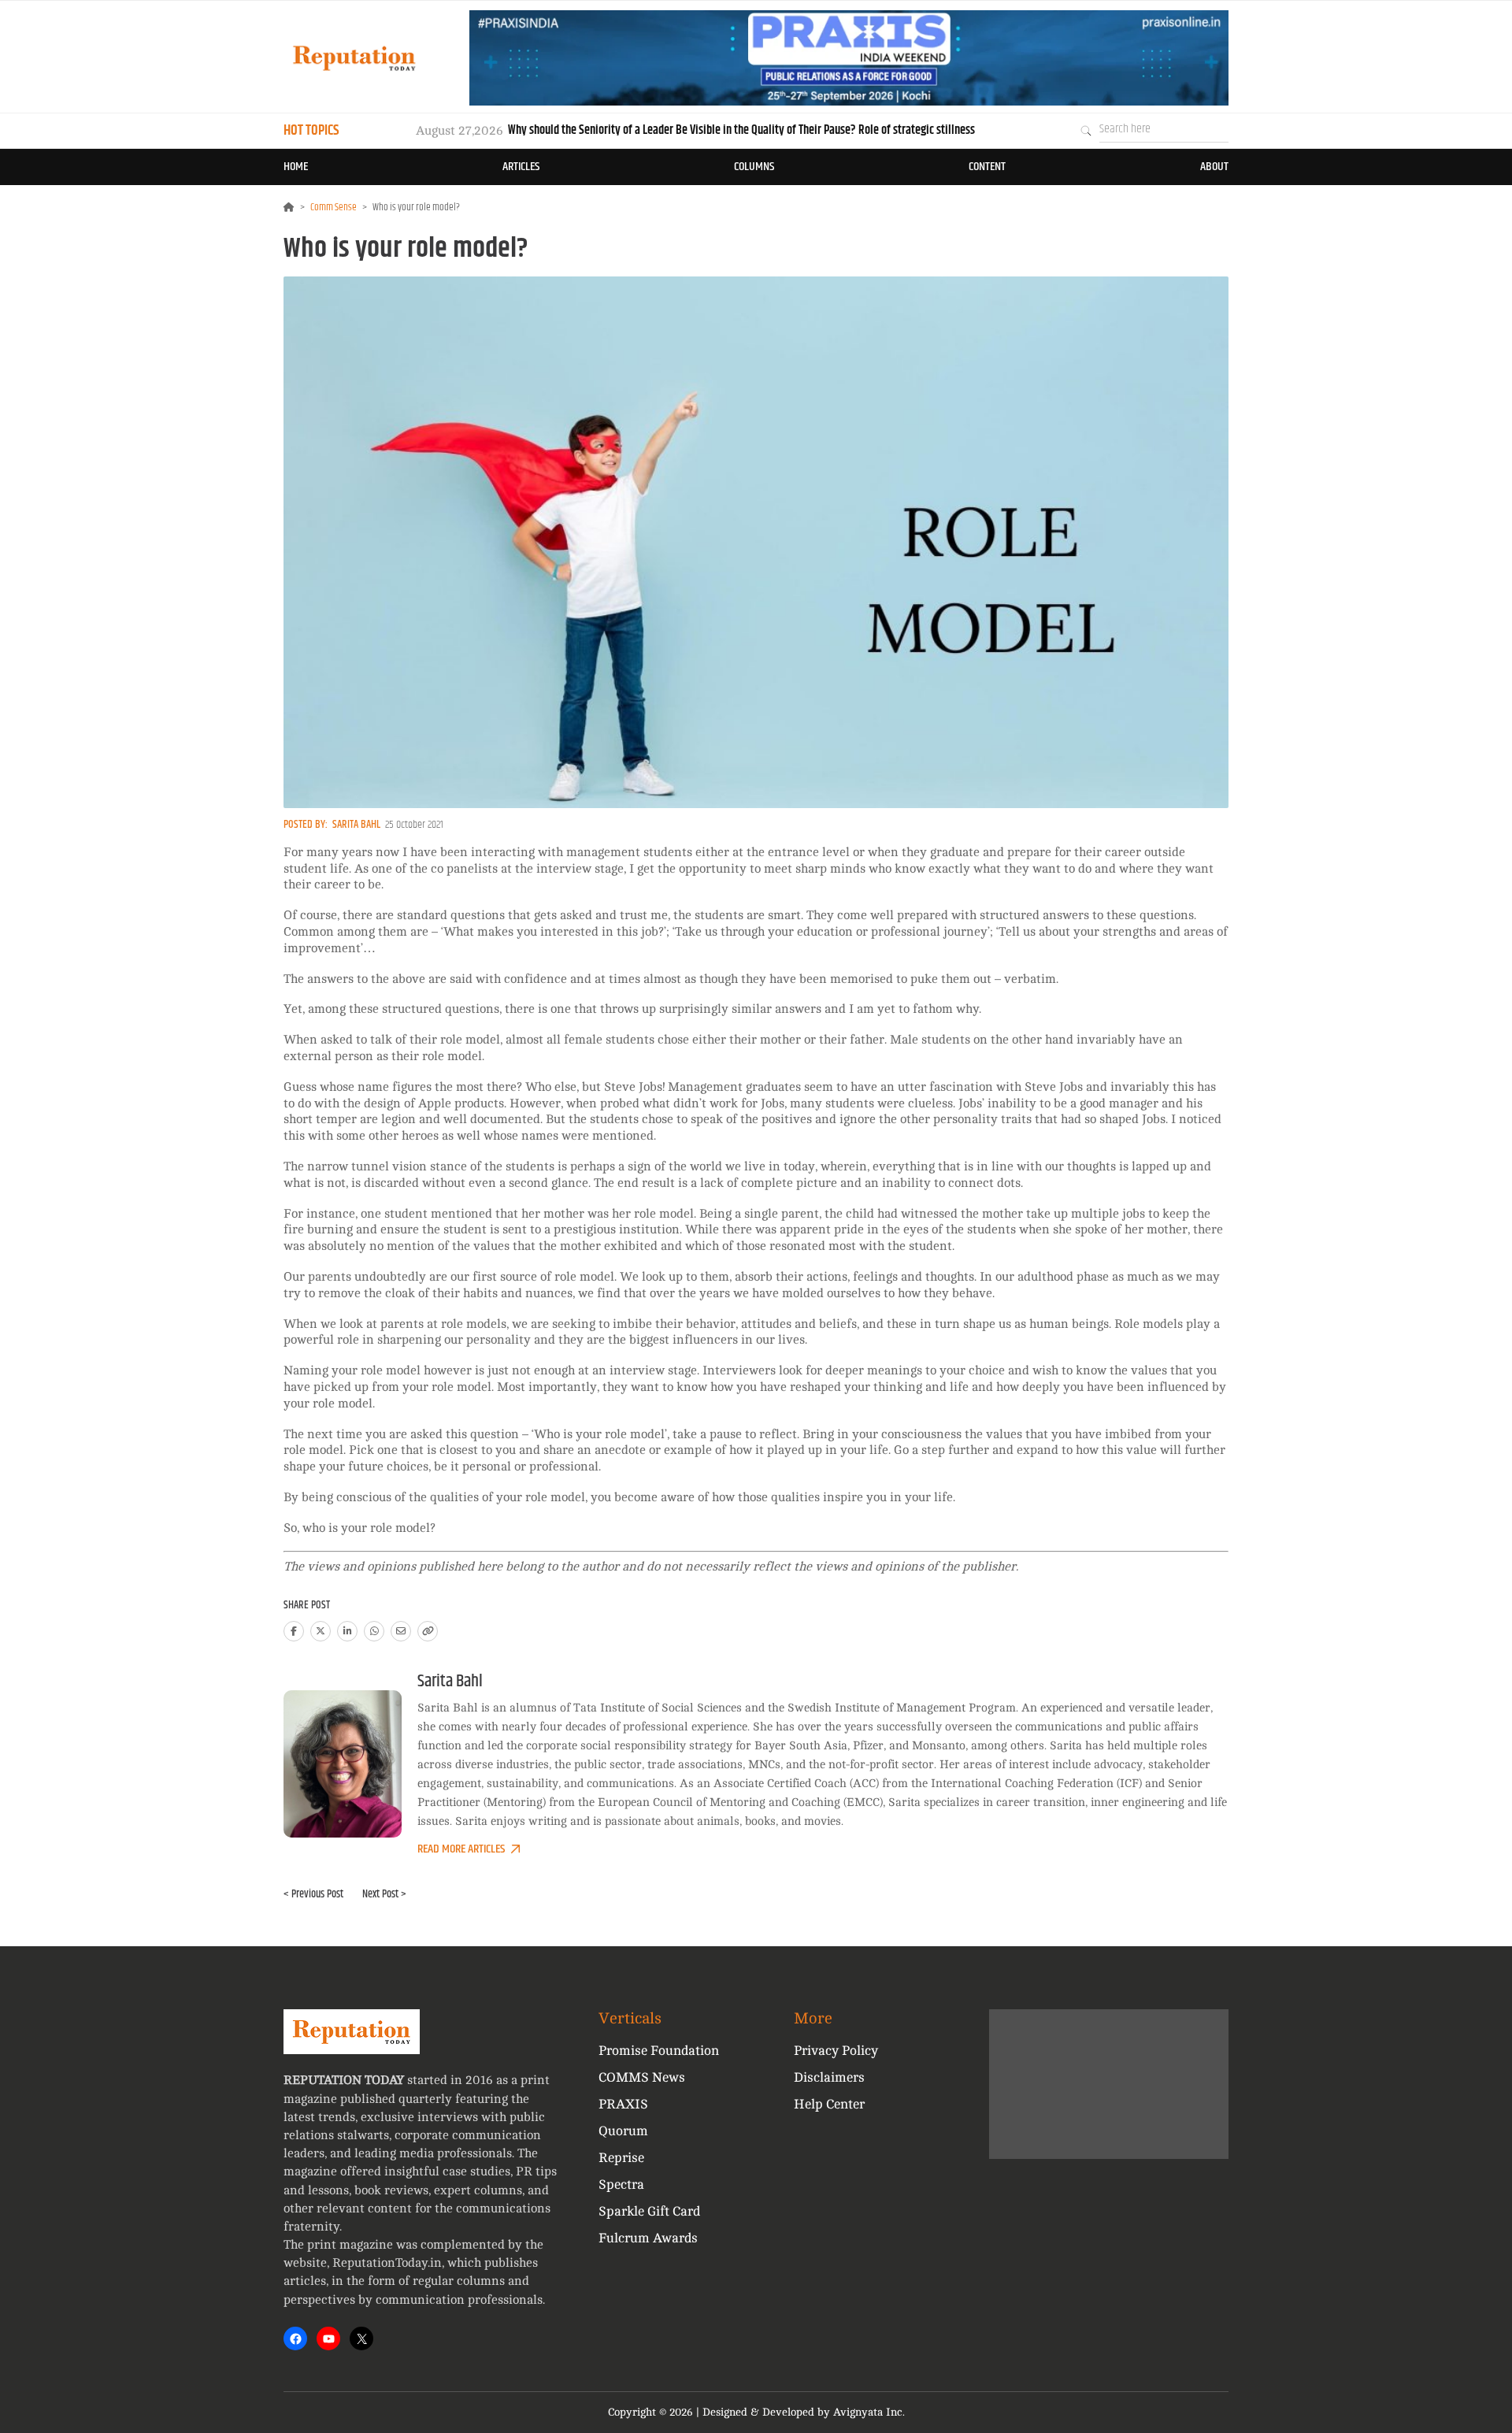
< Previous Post (313, 1894)
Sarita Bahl (356, 825)
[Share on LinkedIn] (347, 1631)
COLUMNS (754, 167)
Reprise (621, 2158)
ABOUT (1214, 167)
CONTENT (987, 167)
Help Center (829, 2104)
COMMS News (642, 2077)
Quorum (623, 2131)
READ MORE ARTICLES (461, 1849)
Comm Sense (334, 207)
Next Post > (384, 1894)
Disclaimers (829, 2077)
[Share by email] (401, 1631)
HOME (296, 167)
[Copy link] (428, 1631)
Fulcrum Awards (648, 2238)
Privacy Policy (836, 2051)
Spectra (621, 2185)
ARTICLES (521, 167)
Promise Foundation (659, 2051)
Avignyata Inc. (869, 2412)
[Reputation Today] (354, 58)
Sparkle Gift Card (649, 2211)
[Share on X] (321, 1631)
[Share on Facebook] (294, 1631)
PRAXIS (623, 2104)
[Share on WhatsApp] (374, 1631)
